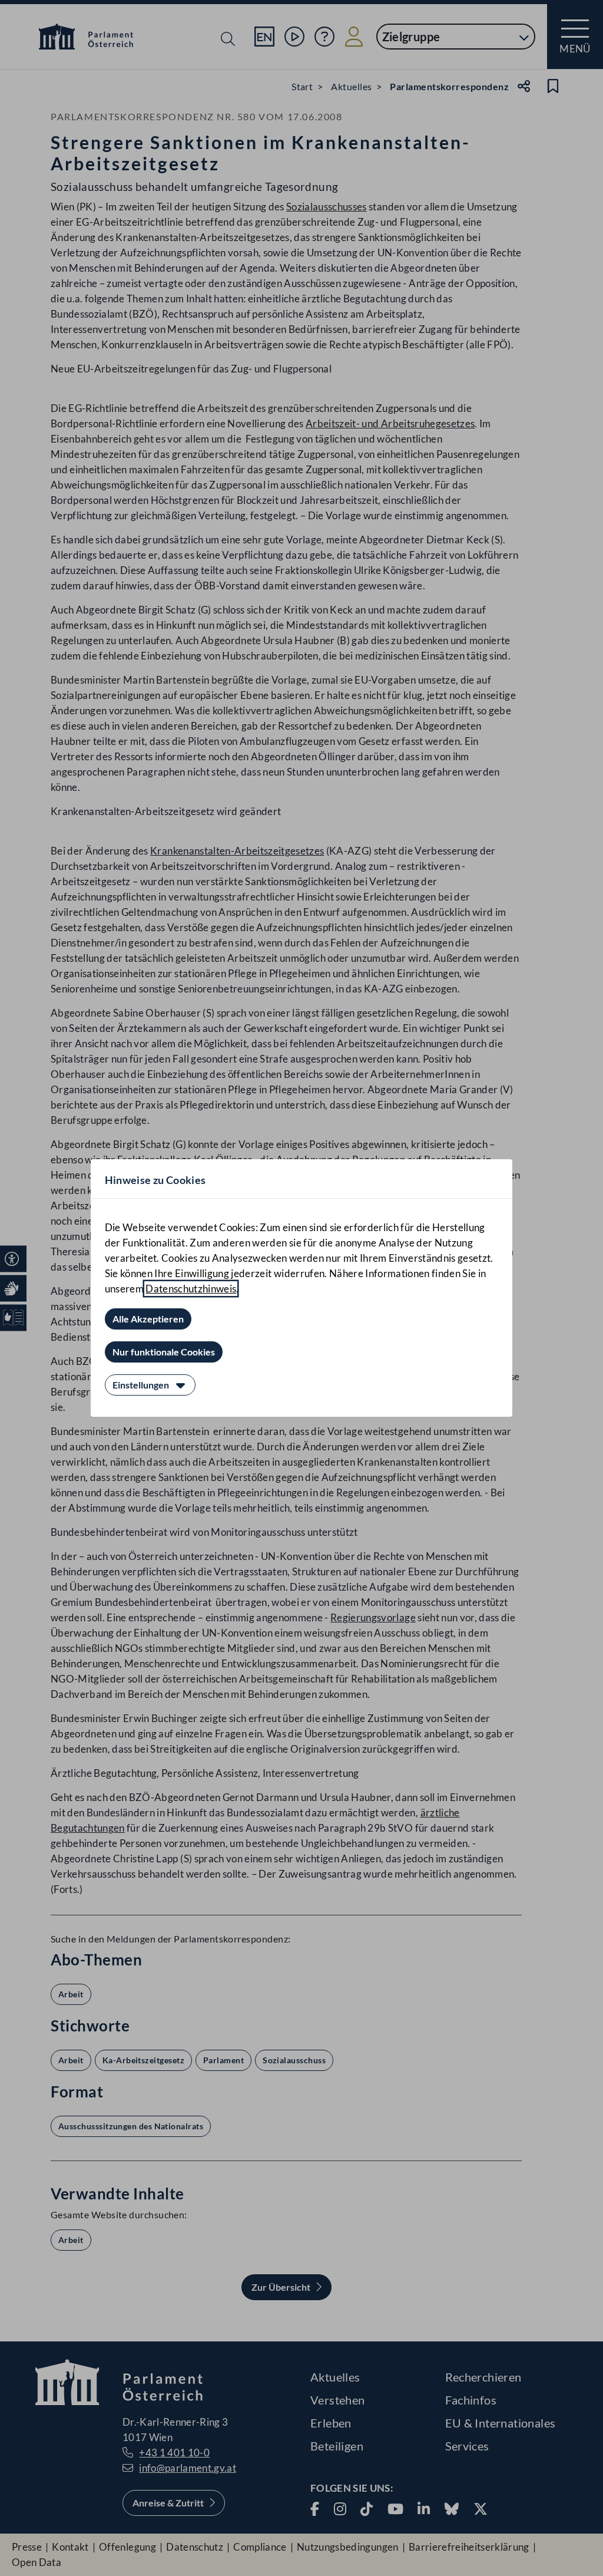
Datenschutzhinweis (191, 1289)
